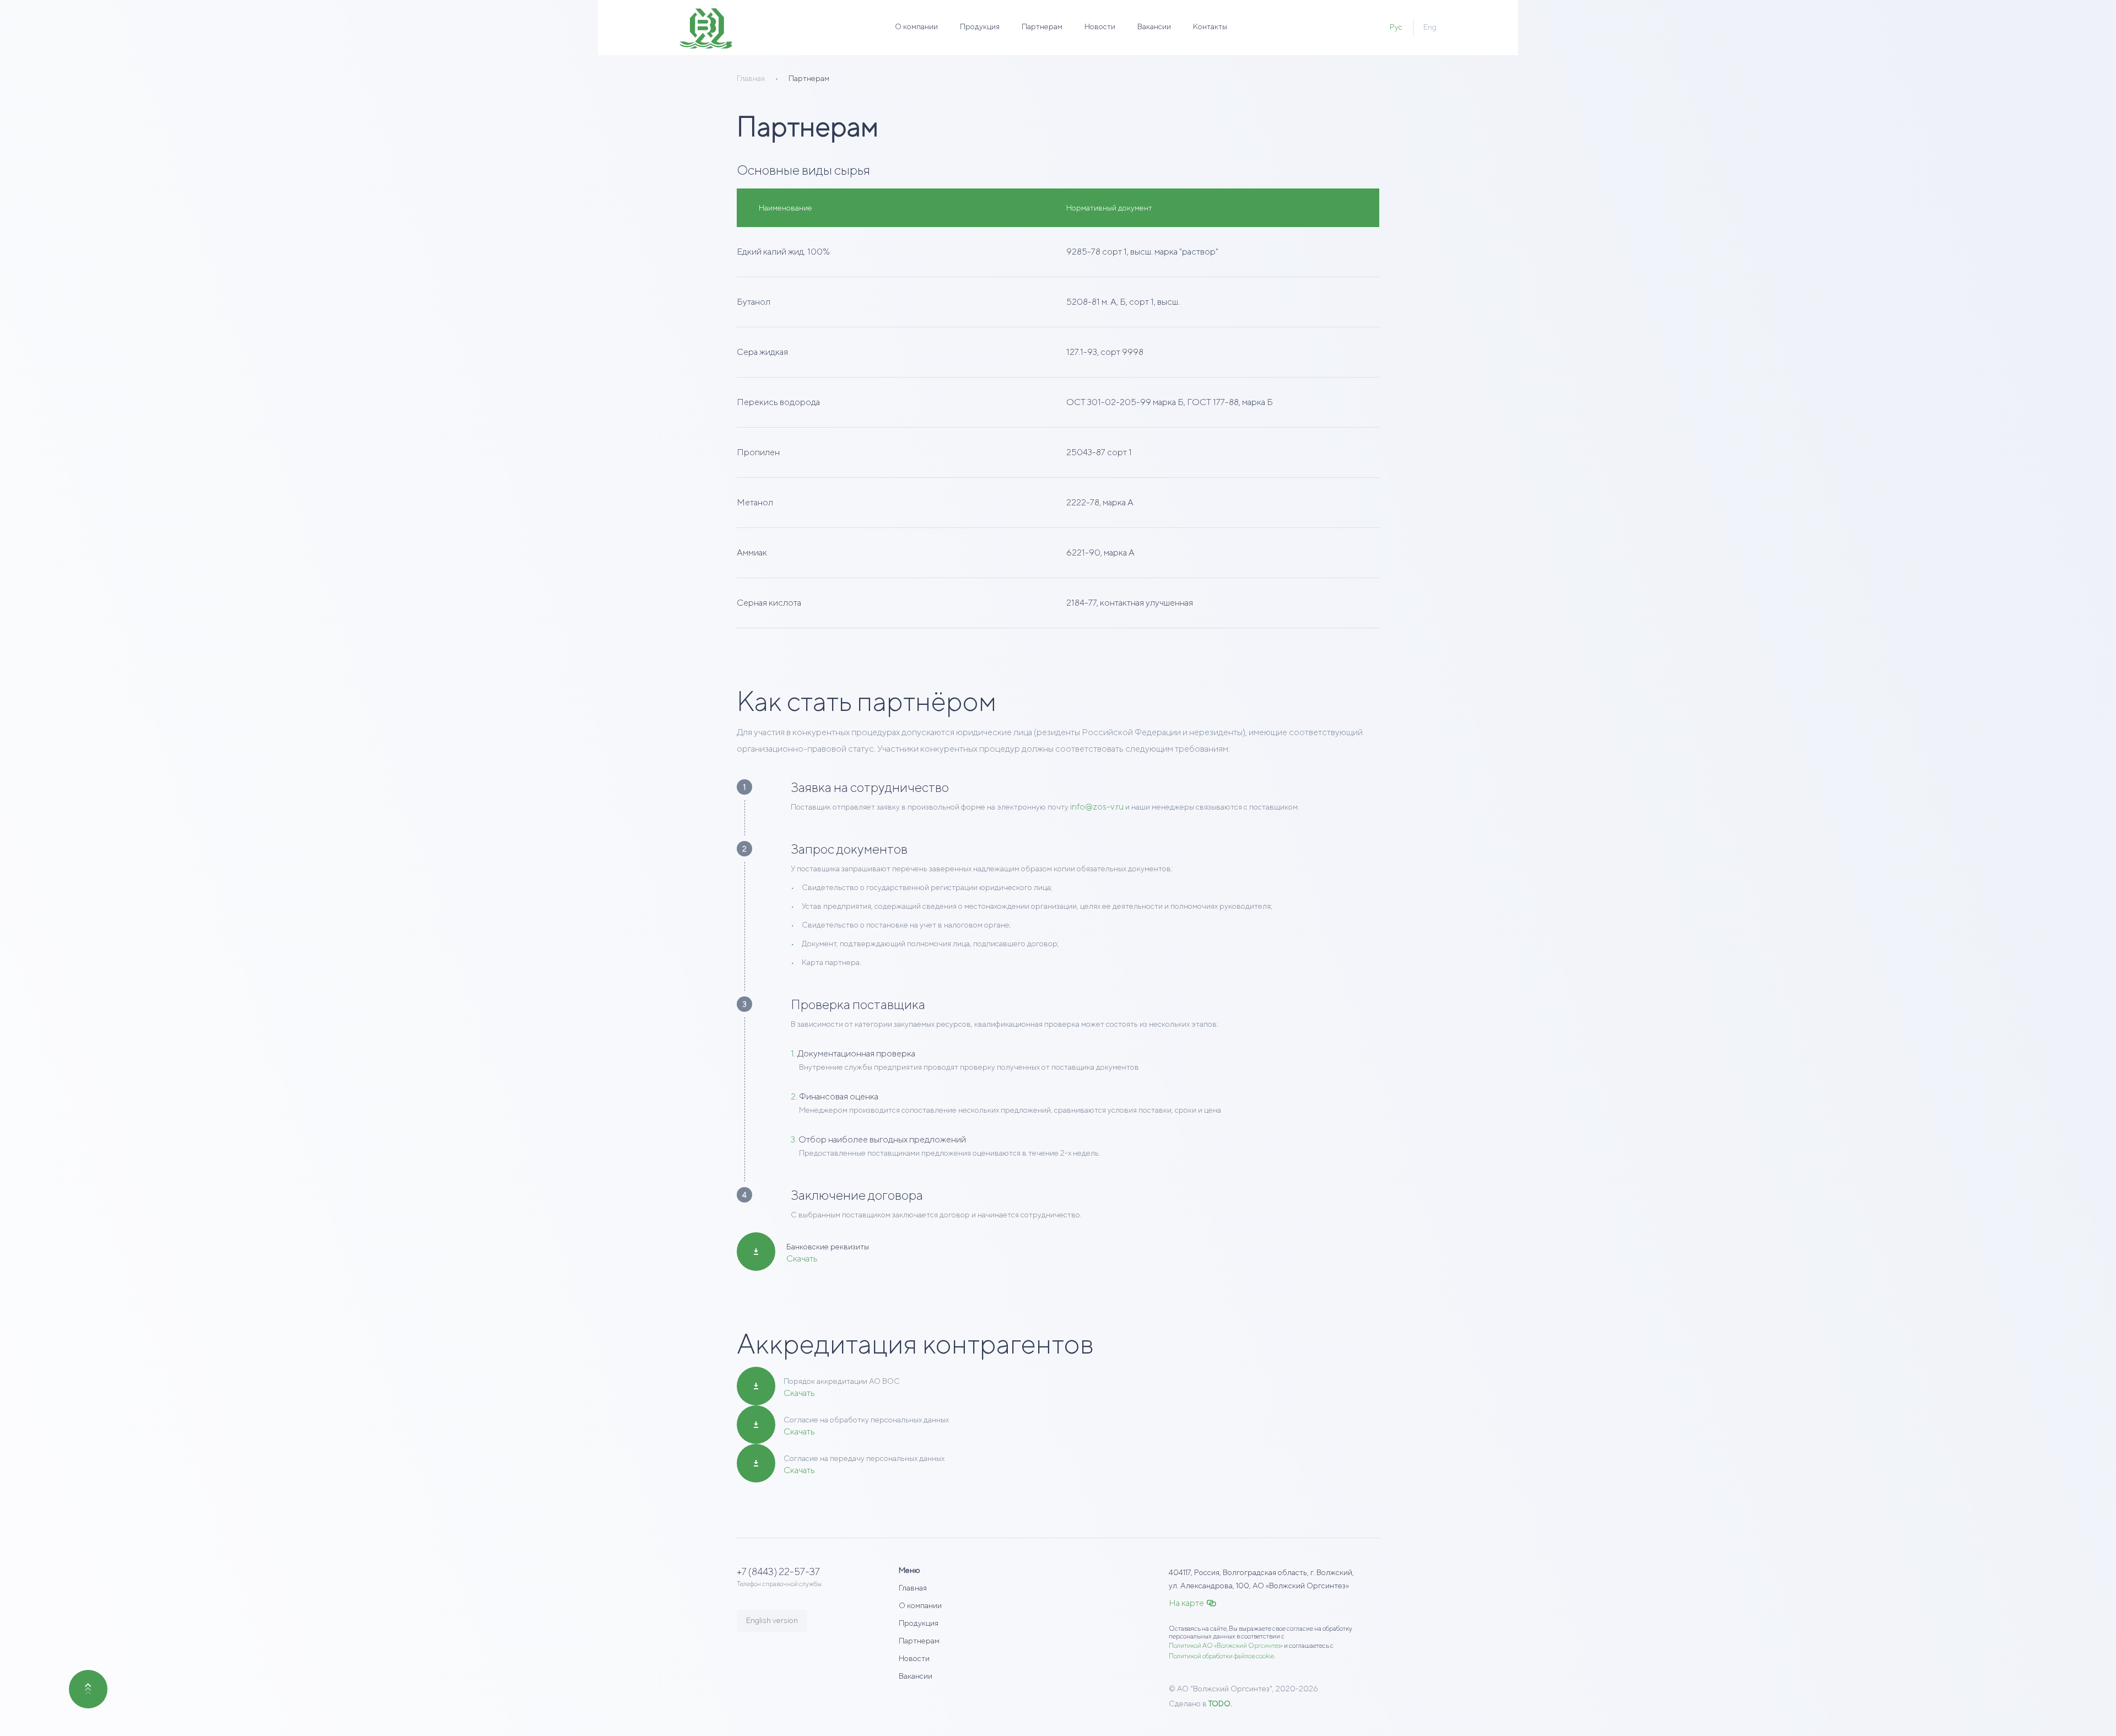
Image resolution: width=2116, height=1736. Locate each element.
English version (772, 1620)
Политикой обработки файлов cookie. (1222, 1656)
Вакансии (1154, 26)
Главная (913, 1588)
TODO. (1220, 1703)
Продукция (980, 26)
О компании (916, 26)
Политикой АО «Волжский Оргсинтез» (1226, 1645)
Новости (1100, 26)
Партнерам (1042, 26)
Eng (1430, 27)
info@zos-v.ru (1097, 807)
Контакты (1210, 26)
